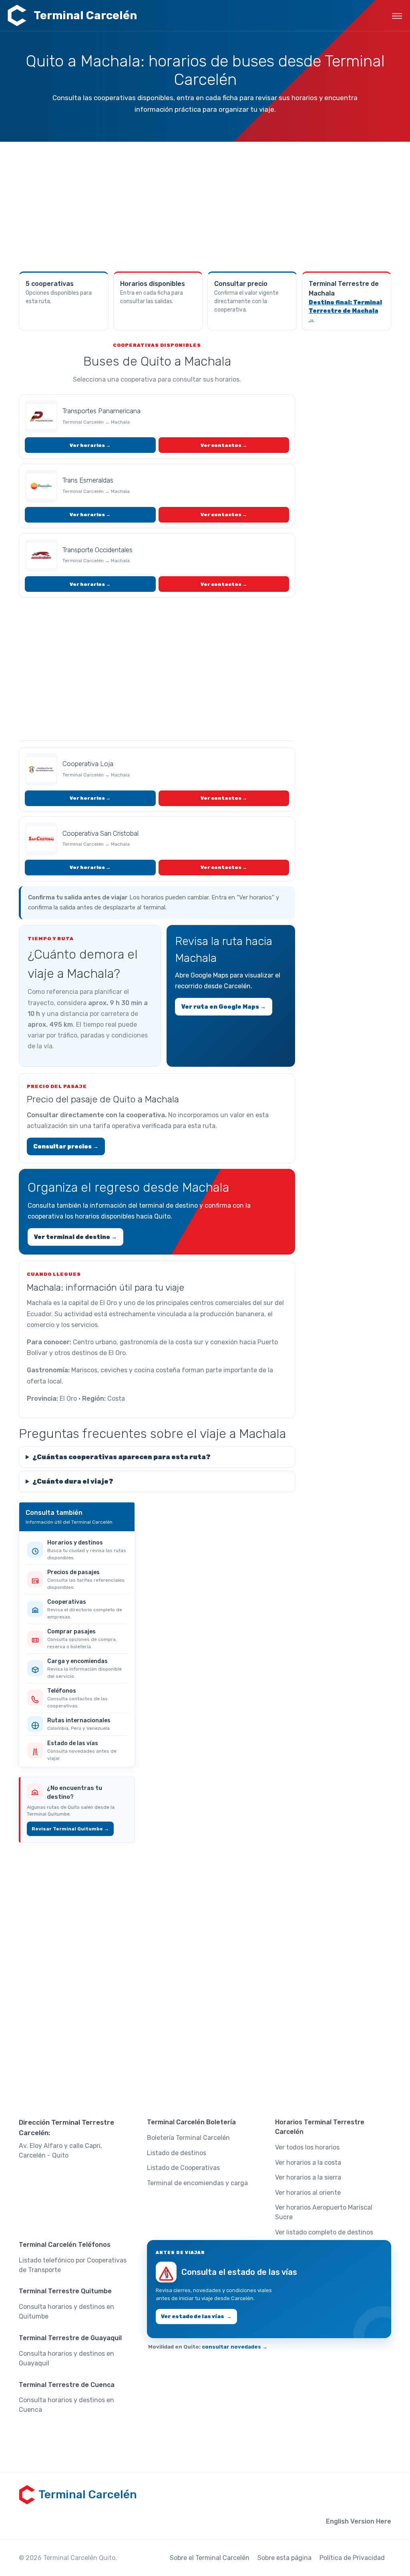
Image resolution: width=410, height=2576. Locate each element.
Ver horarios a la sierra (308, 2177)
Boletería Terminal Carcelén (188, 2138)
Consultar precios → (66, 1147)
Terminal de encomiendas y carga (197, 2183)
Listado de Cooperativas (183, 2168)
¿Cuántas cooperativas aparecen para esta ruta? (122, 1457)
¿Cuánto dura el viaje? (73, 1481)
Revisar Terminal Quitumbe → (70, 1829)
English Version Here (359, 2521)
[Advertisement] (205, 206)
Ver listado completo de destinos (324, 2232)
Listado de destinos (177, 2153)
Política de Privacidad (352, 2558)
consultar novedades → (235, 2347)
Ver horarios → (90, 445)
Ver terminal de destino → (75, 1237)
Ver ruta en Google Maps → (224, 1007)
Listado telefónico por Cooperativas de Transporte (73, 2265)
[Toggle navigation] (397, 16)
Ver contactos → (224, 445)
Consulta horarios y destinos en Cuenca (66, 2405)
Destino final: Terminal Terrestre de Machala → (345, 311)
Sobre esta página (284, 2558)
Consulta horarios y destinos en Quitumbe (66, 2312)
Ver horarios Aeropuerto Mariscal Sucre (324, 2212)
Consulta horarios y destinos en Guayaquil (66, 2358)
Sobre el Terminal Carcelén (210, 2558)
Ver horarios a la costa (308, 2163)
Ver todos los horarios (307, 2147)
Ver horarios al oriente (308, 2193)
